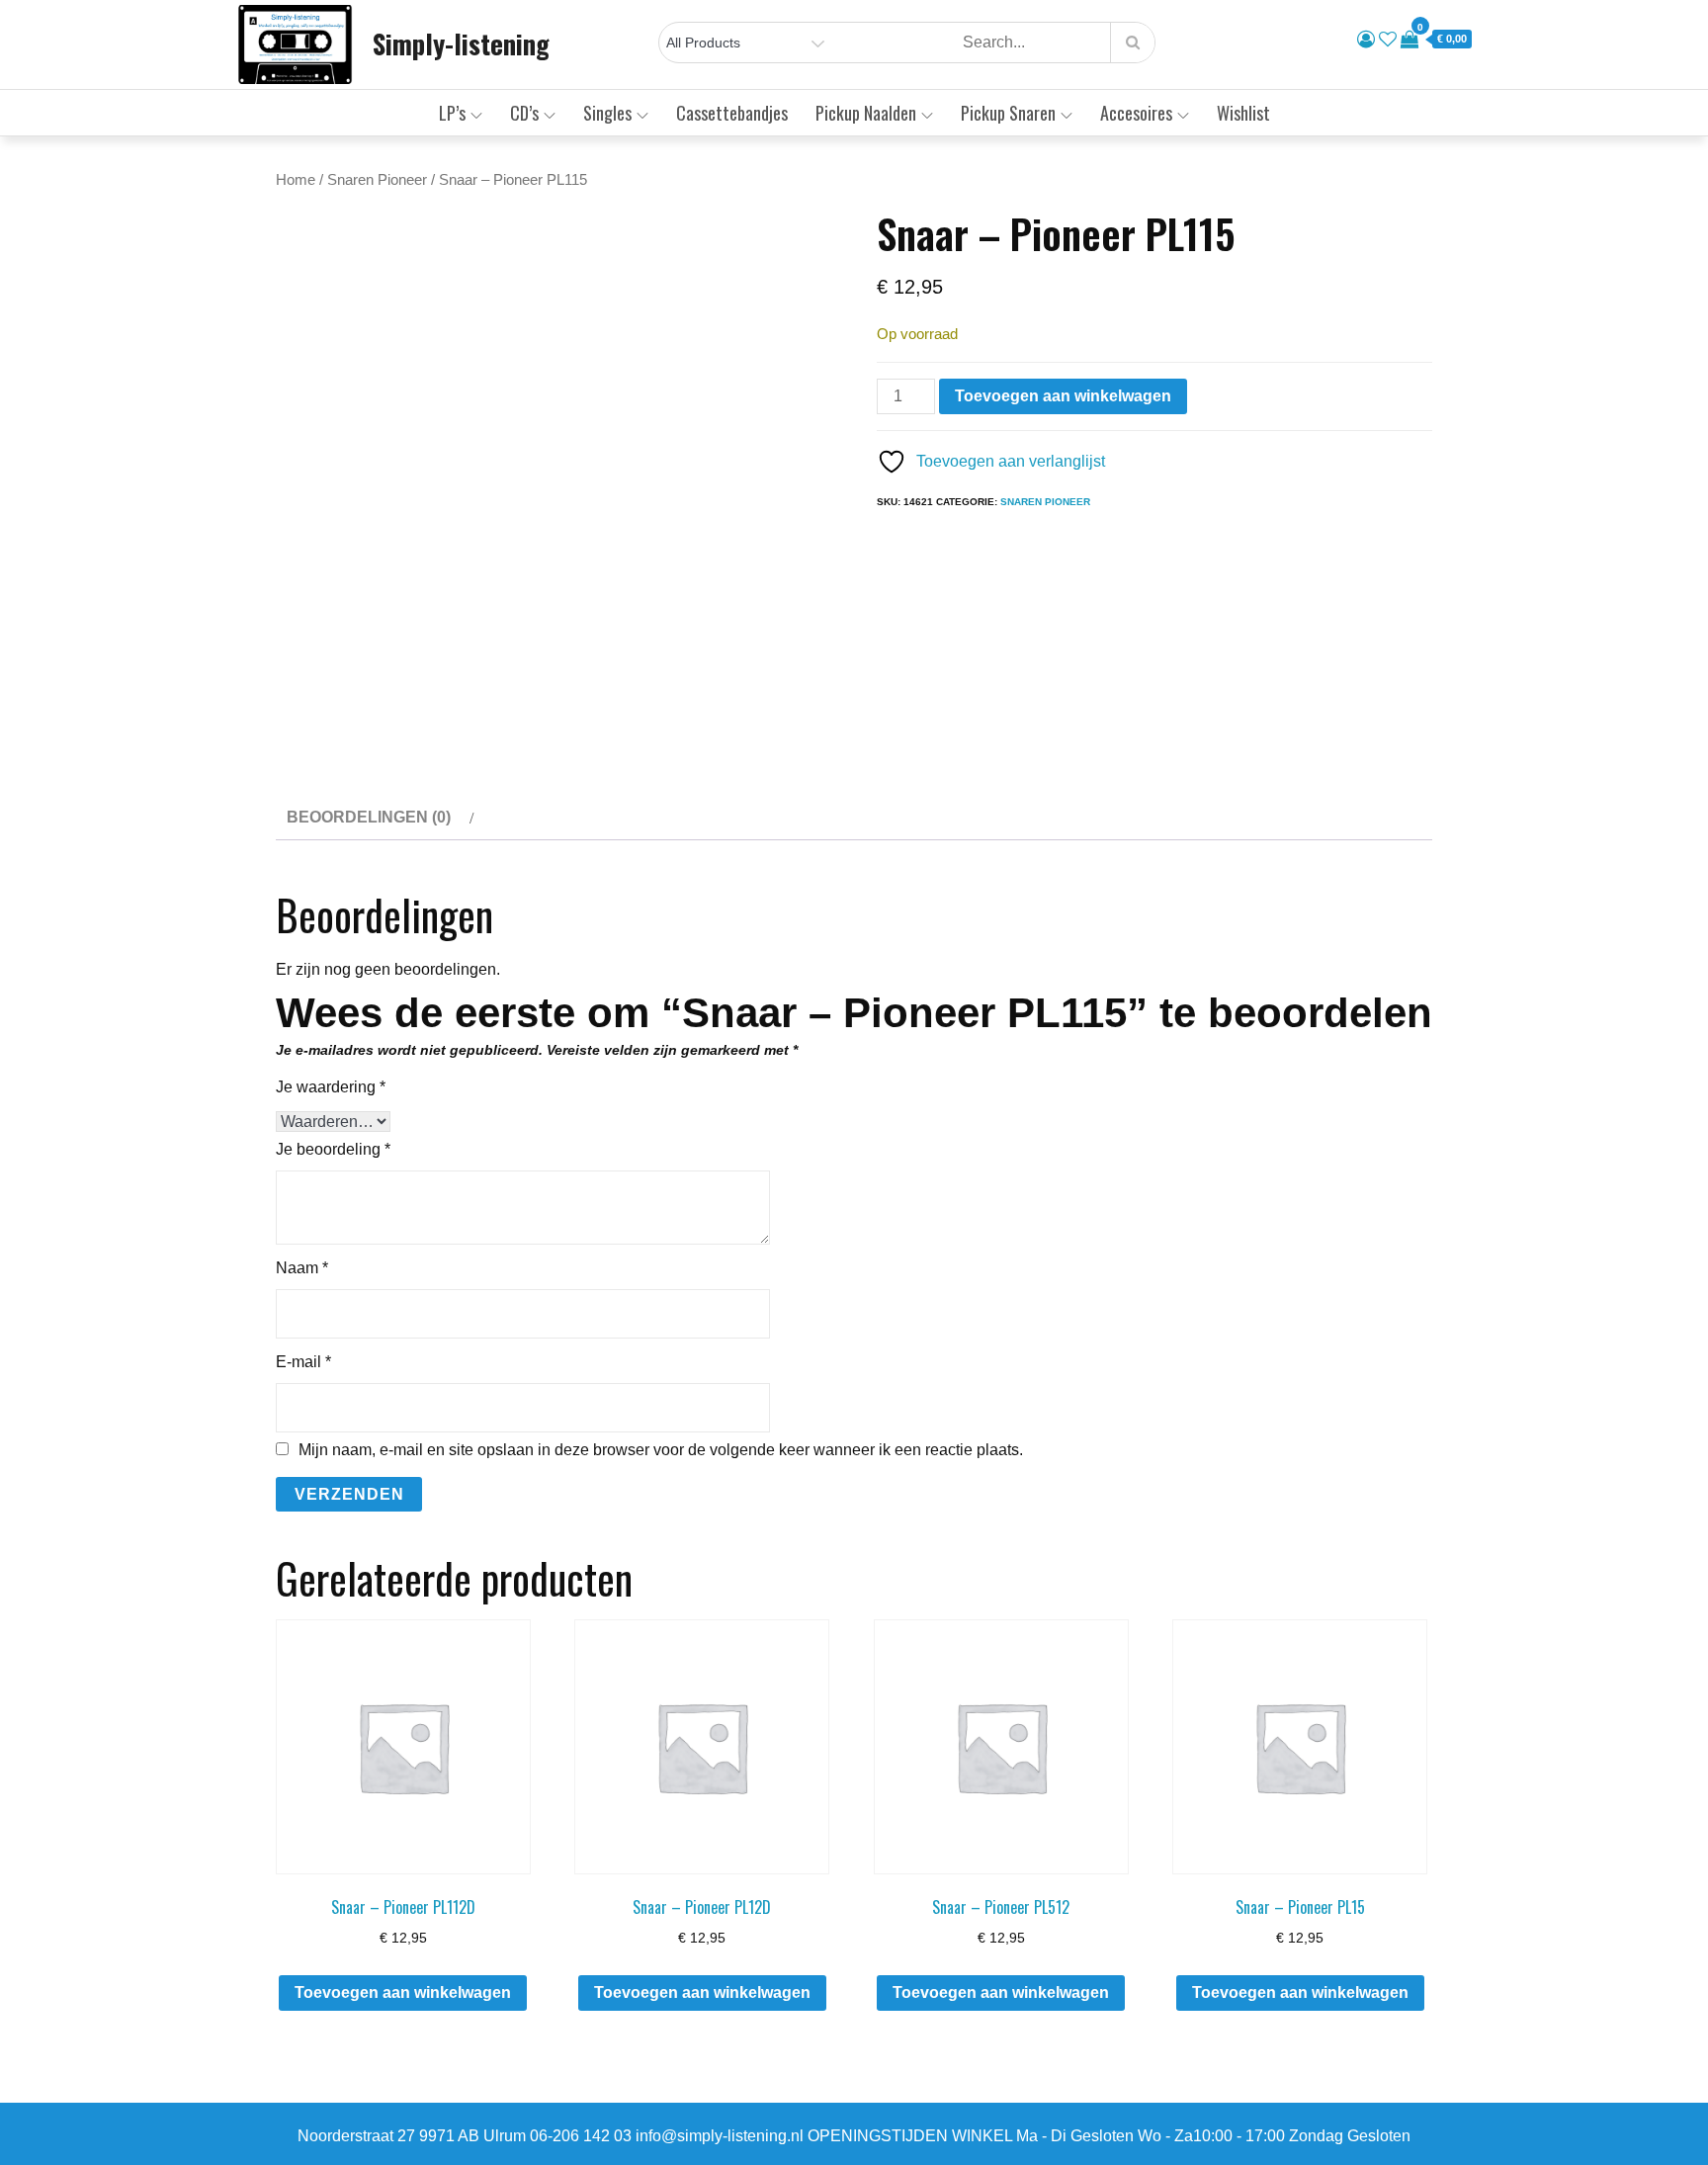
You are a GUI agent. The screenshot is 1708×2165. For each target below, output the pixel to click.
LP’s (452, 113)
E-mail (303, 1362)
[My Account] (1366, 40)
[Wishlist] (1388, 40)
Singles (607, 113)
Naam (302, 1268)
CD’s (524, 113)
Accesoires (1136, 113)
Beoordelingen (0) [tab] (369, 817)
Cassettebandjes (732, 113)
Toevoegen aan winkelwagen (1063, 396)
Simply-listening (461, 43)
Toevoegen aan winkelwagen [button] (403, 1992)
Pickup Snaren (1008, 113)
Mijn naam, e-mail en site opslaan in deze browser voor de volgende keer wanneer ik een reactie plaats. (661, 1450)
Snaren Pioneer (377, 180)
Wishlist (1243, 113)
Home (296, 180)
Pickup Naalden (866, 113)
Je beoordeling (333, 1149)
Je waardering (331, 1087)
